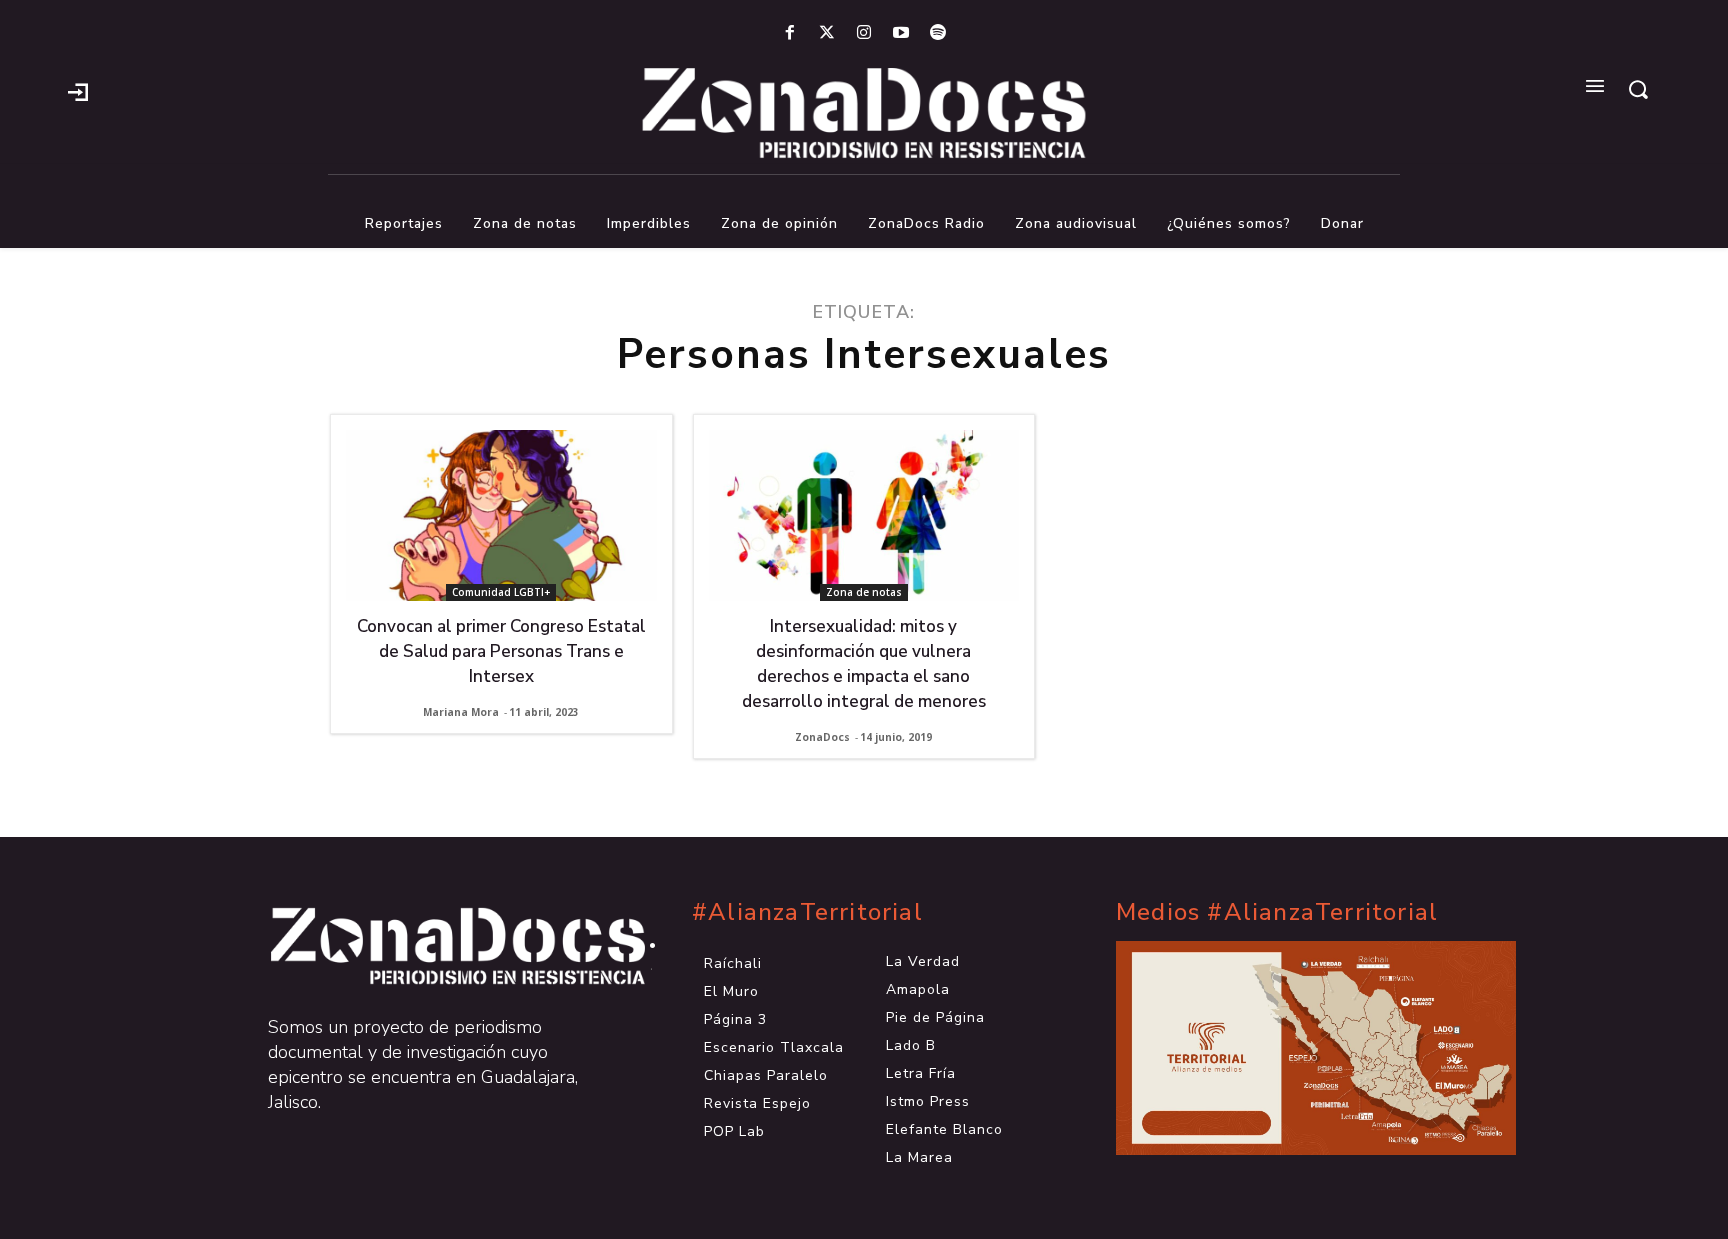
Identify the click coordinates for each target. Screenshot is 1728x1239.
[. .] (440, 946)
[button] (1638, 89)
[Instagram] (863, 33)
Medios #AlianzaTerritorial (1277, 912)
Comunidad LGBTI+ (501, 592)
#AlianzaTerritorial (807, 912)
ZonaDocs (822, 737)
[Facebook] (789, 33)
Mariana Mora (461, 712)
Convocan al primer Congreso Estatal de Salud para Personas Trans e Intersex (501, 651)
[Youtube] (901, 33)
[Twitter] (826, 33)
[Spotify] (938, 33)
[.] (78, 90)
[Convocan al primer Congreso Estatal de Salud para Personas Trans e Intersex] (501, 515)
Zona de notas (864, 592)
